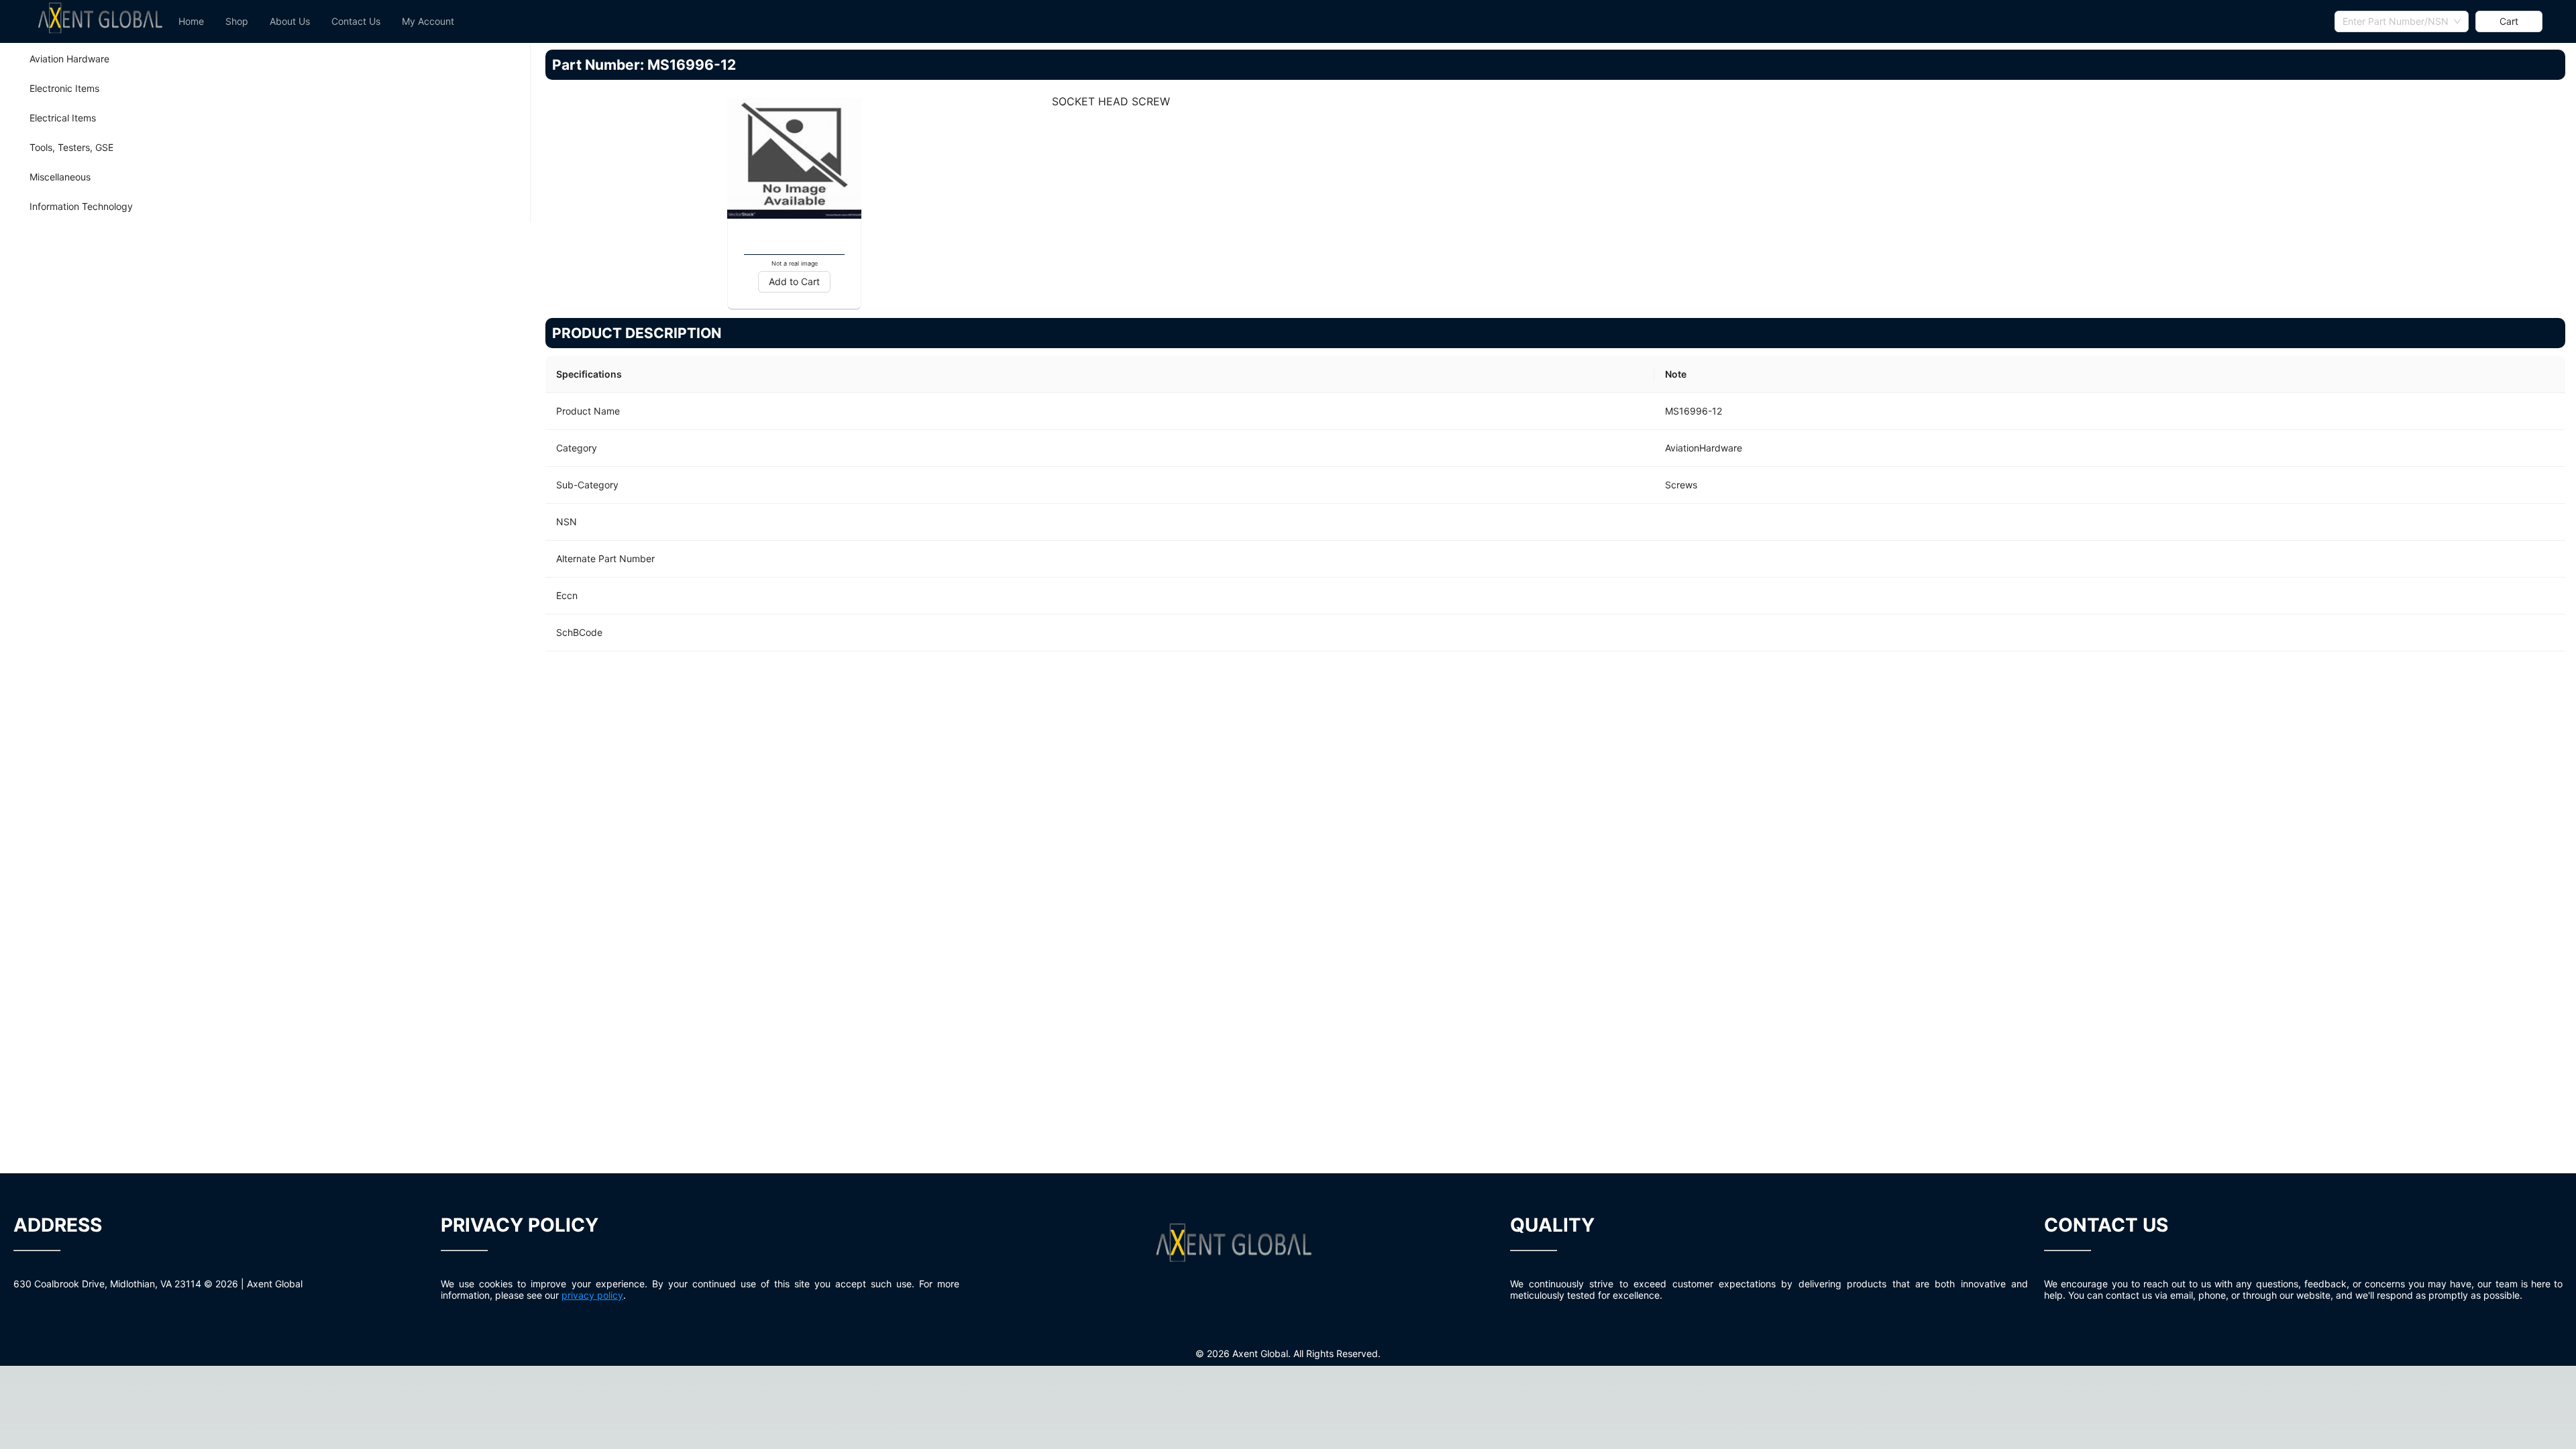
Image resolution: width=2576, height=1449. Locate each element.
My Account (428, 21)
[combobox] (2402, 21)
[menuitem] (191, 21)
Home (191, 21)
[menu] (1251, 21)
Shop (237, 21)
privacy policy (592, 1295)
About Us (290, 21)
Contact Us (356, 21)
